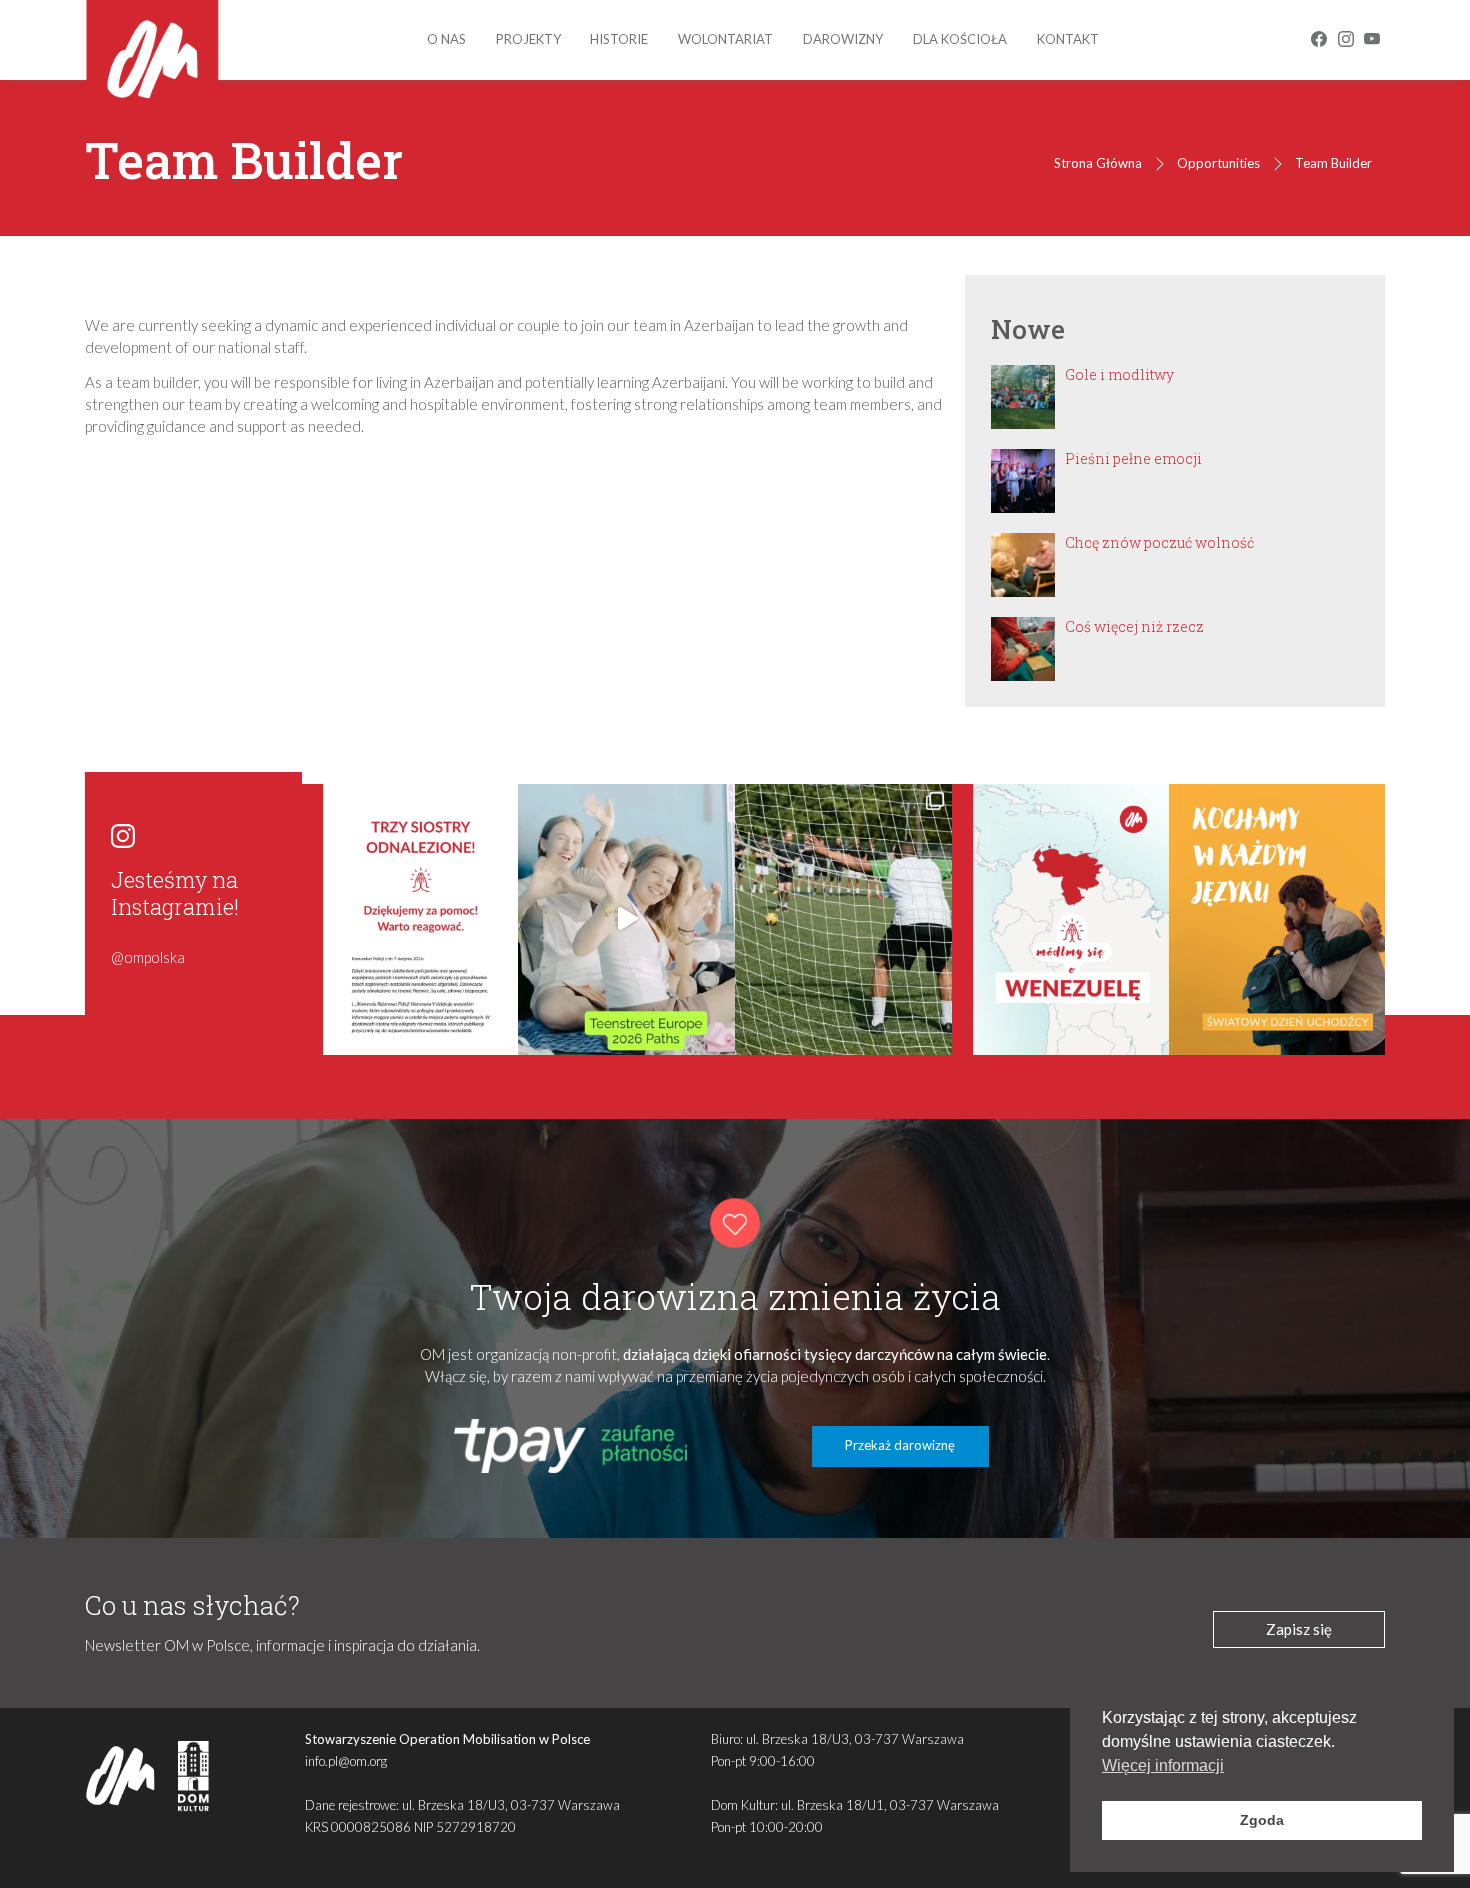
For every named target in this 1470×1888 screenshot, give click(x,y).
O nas (446, 39)
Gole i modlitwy (1119, 374)
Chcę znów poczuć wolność (1159, 542)
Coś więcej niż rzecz (1134, 626)
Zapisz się (1299, 1629)
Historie (619, 39)
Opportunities (1218, 163)
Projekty (528, 39)
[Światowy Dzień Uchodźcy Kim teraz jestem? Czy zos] (1277, 919)
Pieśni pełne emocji (1133, 458)
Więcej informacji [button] (1163, 1765)
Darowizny (843, 39)
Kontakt (1068, 39)
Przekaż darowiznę (900, 1445)
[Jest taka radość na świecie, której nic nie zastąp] (626, 919)
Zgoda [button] (1262, 1820)
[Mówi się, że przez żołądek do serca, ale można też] (843, 919)
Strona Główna (1098, 163)
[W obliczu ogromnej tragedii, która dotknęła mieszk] (1060, 919)
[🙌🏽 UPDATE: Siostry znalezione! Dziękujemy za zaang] (410, 919)
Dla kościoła (960, 39)
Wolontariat (725, 39)
